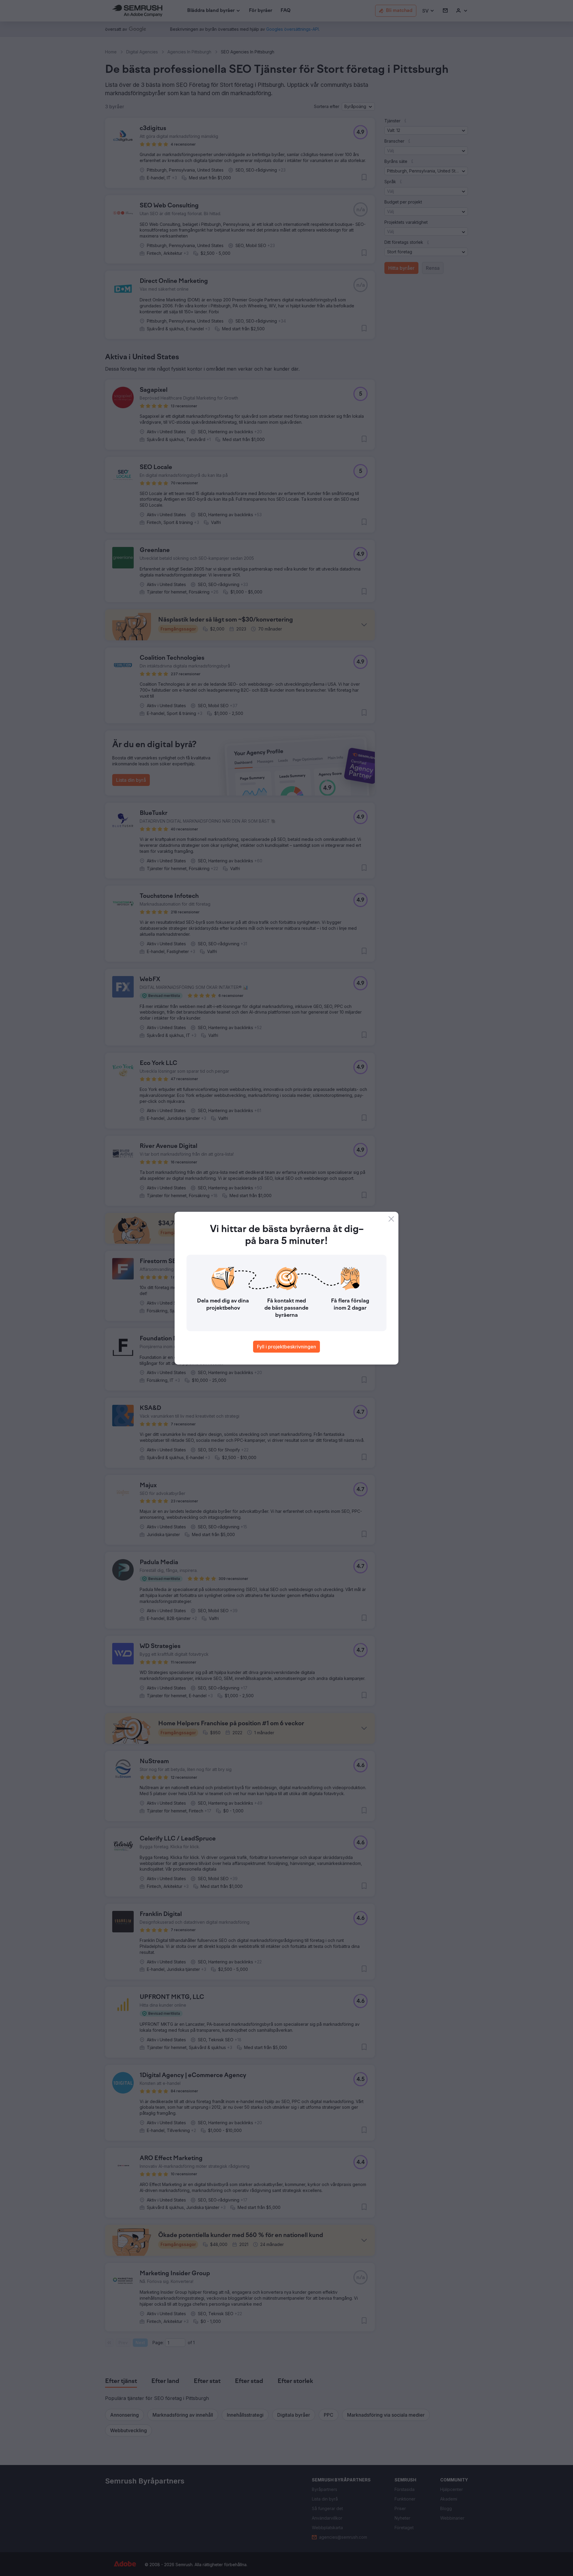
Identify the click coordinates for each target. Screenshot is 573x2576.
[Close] (391, 1219)
